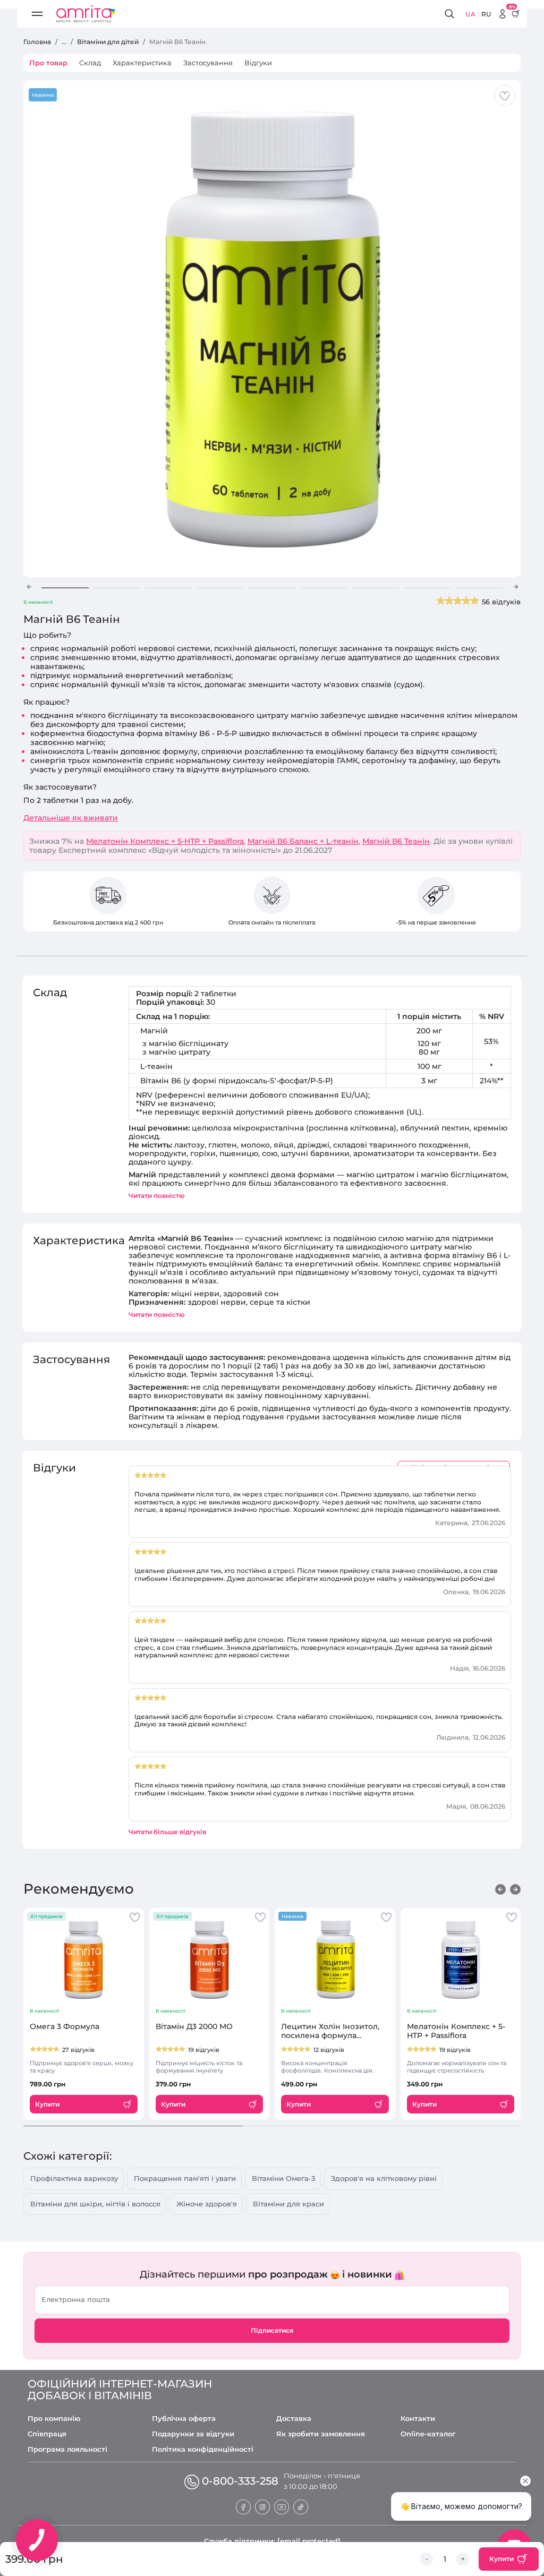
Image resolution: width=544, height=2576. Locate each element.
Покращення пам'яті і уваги (185, 2178)
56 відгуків (501, 602)
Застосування (208, 63)
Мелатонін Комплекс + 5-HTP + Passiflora (165, 841)
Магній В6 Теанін (396, 841)
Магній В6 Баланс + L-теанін (303, 841)
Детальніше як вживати (71, 818)
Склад (90, 63)
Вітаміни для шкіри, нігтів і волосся (95, 2204)
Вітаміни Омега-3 (283, 2178)
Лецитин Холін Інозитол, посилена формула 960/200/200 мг (330, 2031)
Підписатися (272, 2330)
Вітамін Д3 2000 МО (194, 2027)
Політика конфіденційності (203, 2449)
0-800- (240, 2481)
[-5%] (503, 14)
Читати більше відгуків (167, 1832)
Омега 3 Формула (65, 2027)
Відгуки (258, 63)
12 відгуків (329, 2050)
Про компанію (54, 2419)
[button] (29, 587)
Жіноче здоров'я (207, 2204)
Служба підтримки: (272, 2541)
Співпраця (47, 2434)
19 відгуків (204, 2050)
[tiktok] (301, 2506)
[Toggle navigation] (37, 14)
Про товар (48, 63)
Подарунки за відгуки (193, 2434)
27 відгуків (78, 2050)
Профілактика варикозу (74, 2178)
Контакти (418, 2419)
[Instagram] (262, 2506)
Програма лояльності (67, 2449)
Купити (501, 2559)
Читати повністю (157, 1196)
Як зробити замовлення (321, 2434)
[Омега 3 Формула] (84, 1959)
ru (486, 14)
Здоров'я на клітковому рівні (384, 2178)
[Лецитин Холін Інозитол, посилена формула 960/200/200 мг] (335, 1959)
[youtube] (282, 2506)
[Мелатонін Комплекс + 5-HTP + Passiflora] (461, 1959)
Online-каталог (428, 2434)
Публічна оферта (184, 2419)
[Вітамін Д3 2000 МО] (210, 1959)
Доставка (294, 2419)
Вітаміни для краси (288, 2204)
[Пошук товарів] (451, 14)
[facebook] (243, 2506)
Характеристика (142, 63)
